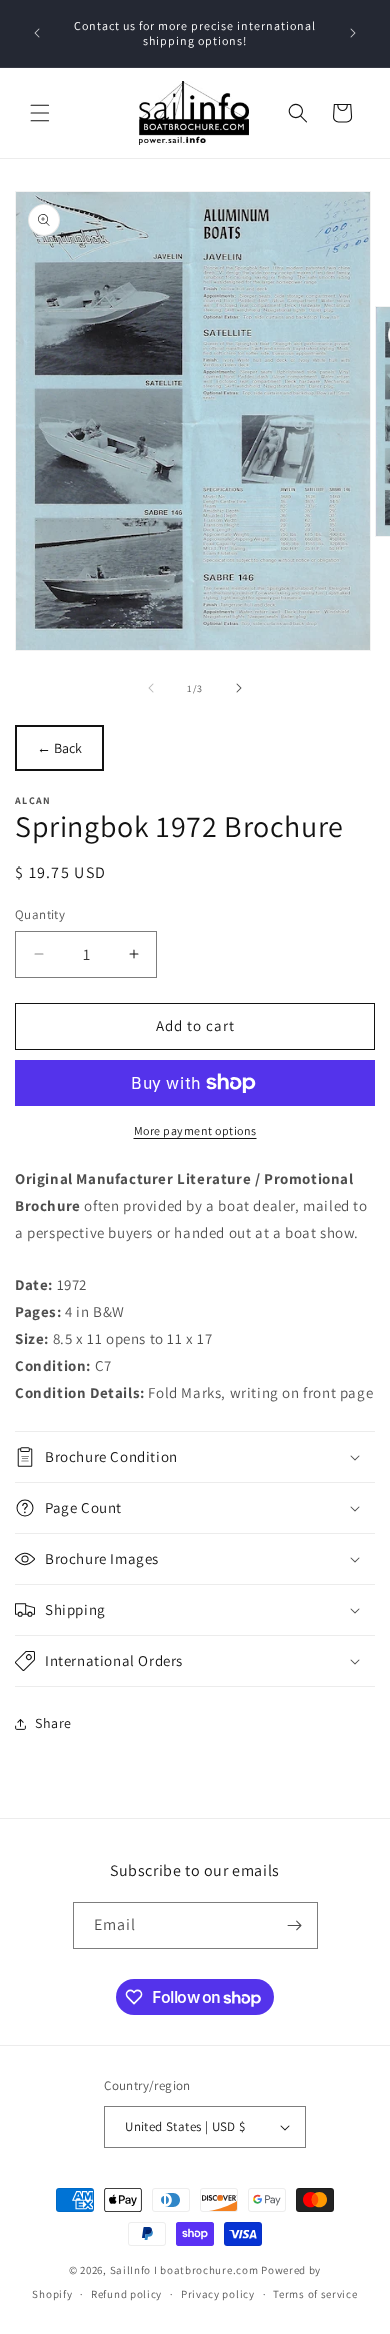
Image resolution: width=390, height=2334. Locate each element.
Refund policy (126, 2294)
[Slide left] (151, 688)
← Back (59, 748)
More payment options (195, 1130)
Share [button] (53, 1723)
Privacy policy (218, 2294)
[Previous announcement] (37, 33)
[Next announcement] (353, 33)
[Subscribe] (295, 1925)
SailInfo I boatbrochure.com (184, 2270)
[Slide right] (239, 688)
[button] (40, 113)
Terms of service (315, 2294)
